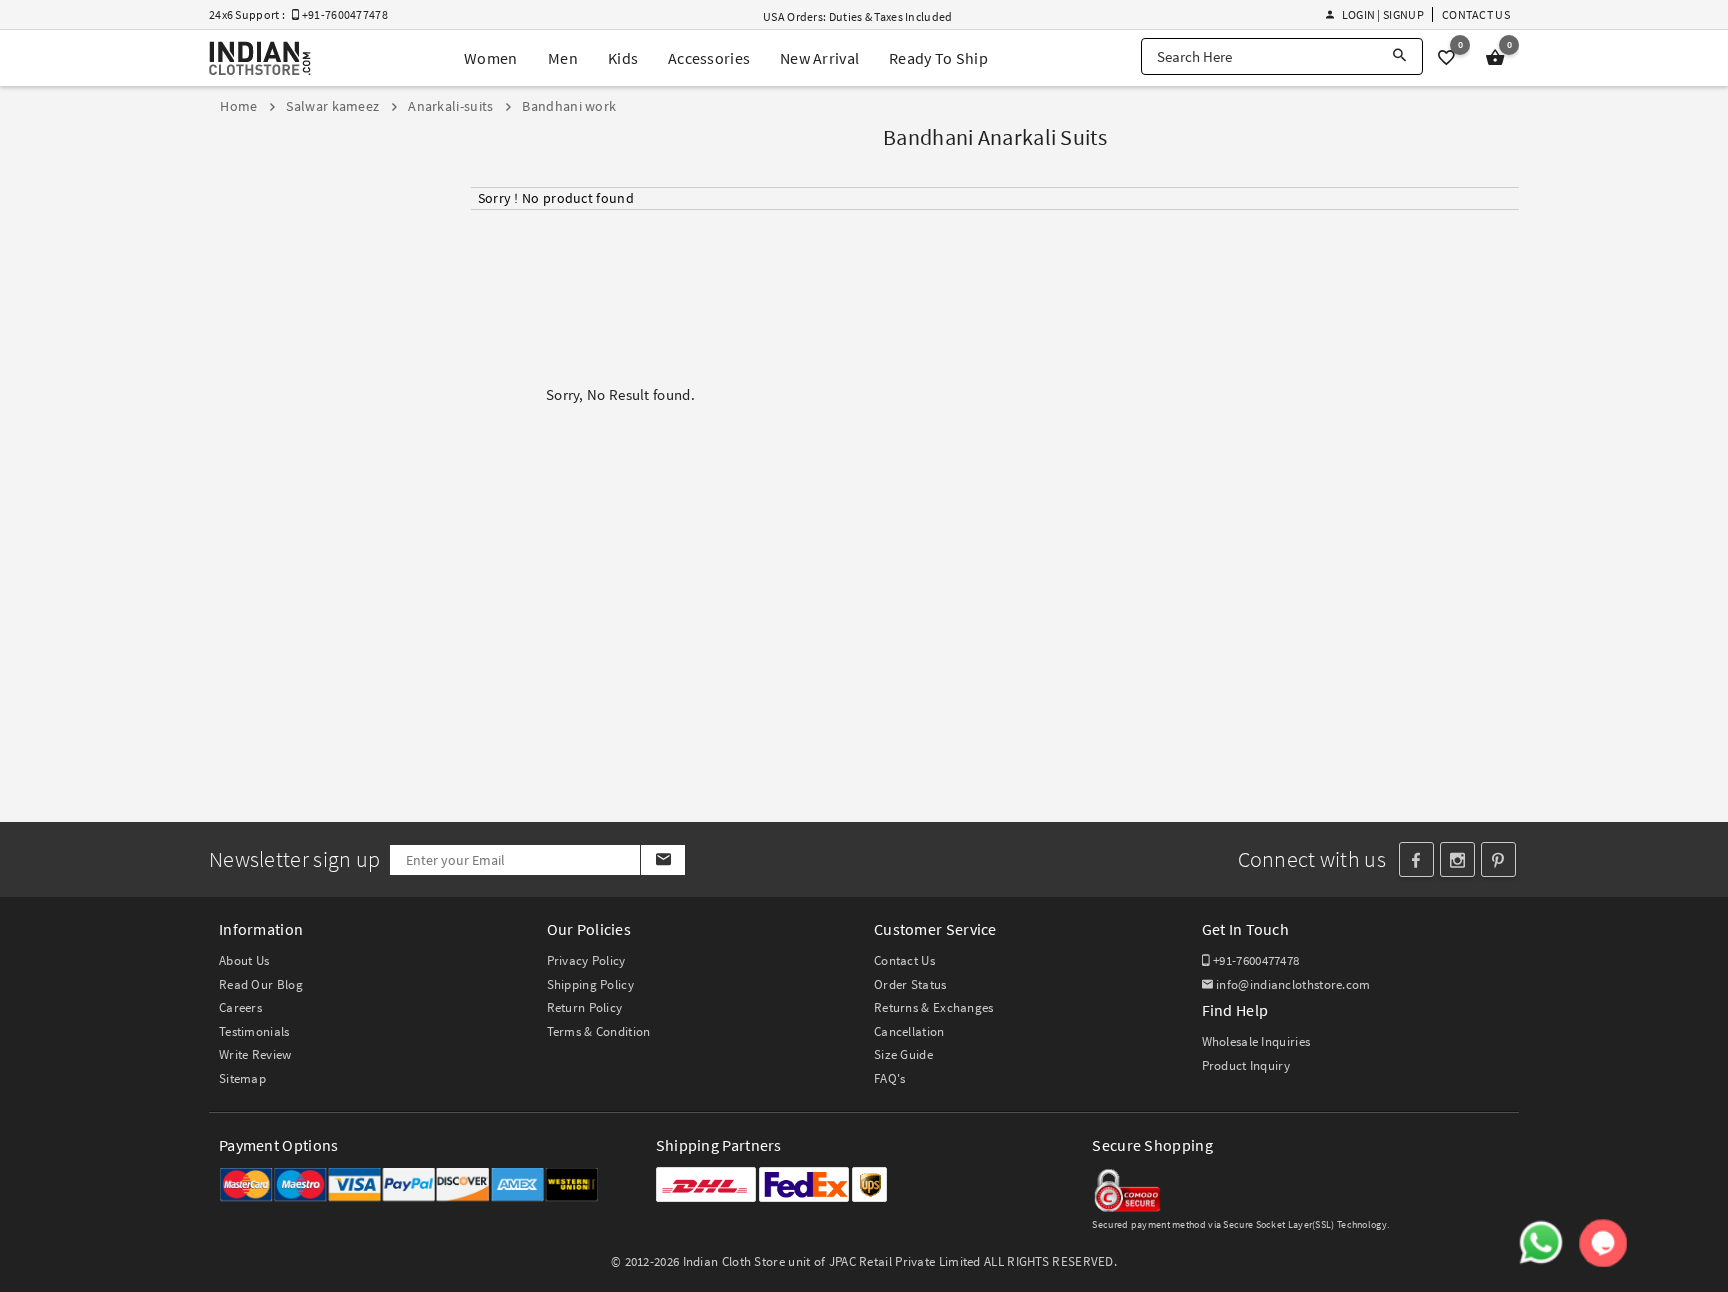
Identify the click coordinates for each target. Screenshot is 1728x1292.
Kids (623, 58)
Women (491, 58)
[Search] (1399, 56)
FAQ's (890, 1078)
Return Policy (585, 1007)
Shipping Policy (591, 984)
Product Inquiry (1246, 1065)
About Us (244, 960)
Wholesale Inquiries (1256, 1041)
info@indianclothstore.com (1293, 984)
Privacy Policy (586, 960)
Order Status (910, 984)
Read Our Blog (261, 984)
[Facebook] (1416, 859)
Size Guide (903, 1054)
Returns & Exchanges (934, 1007)
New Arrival (819, 58)
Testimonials (254, 1031)
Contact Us (1476, 14)
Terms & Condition (599, 1031)
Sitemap (242, 1078)
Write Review (255, 1054)
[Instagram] (1457, 859)
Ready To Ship (938, 58)
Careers (240, 1007)
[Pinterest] (1498, 859)
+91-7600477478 (1255, 960)
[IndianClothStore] (260, 58)
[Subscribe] (662, 860)
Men (563, 58)
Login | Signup (1382, 14)
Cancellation (909, 1031)
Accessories (709, 58)
